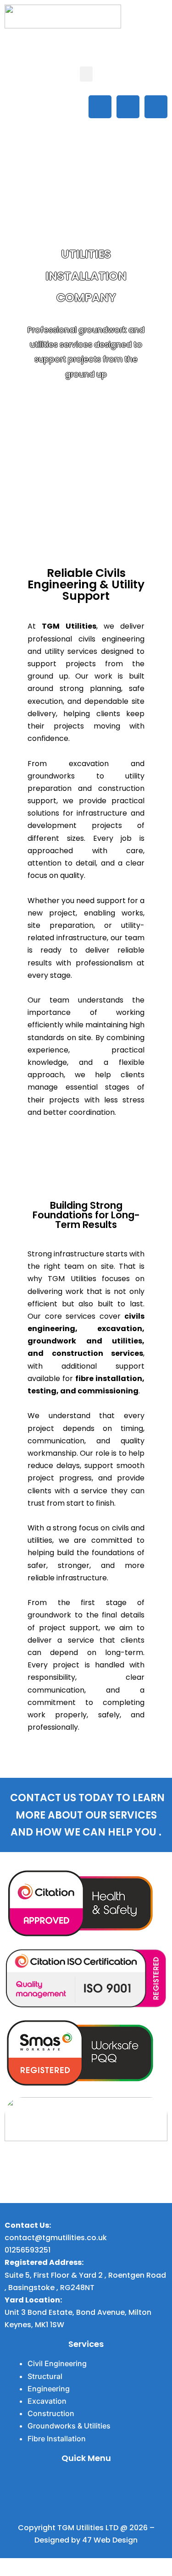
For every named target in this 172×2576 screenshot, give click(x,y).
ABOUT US (86, 405)
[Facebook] (100, 107)
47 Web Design (110, 2540)
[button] (86, 74)
